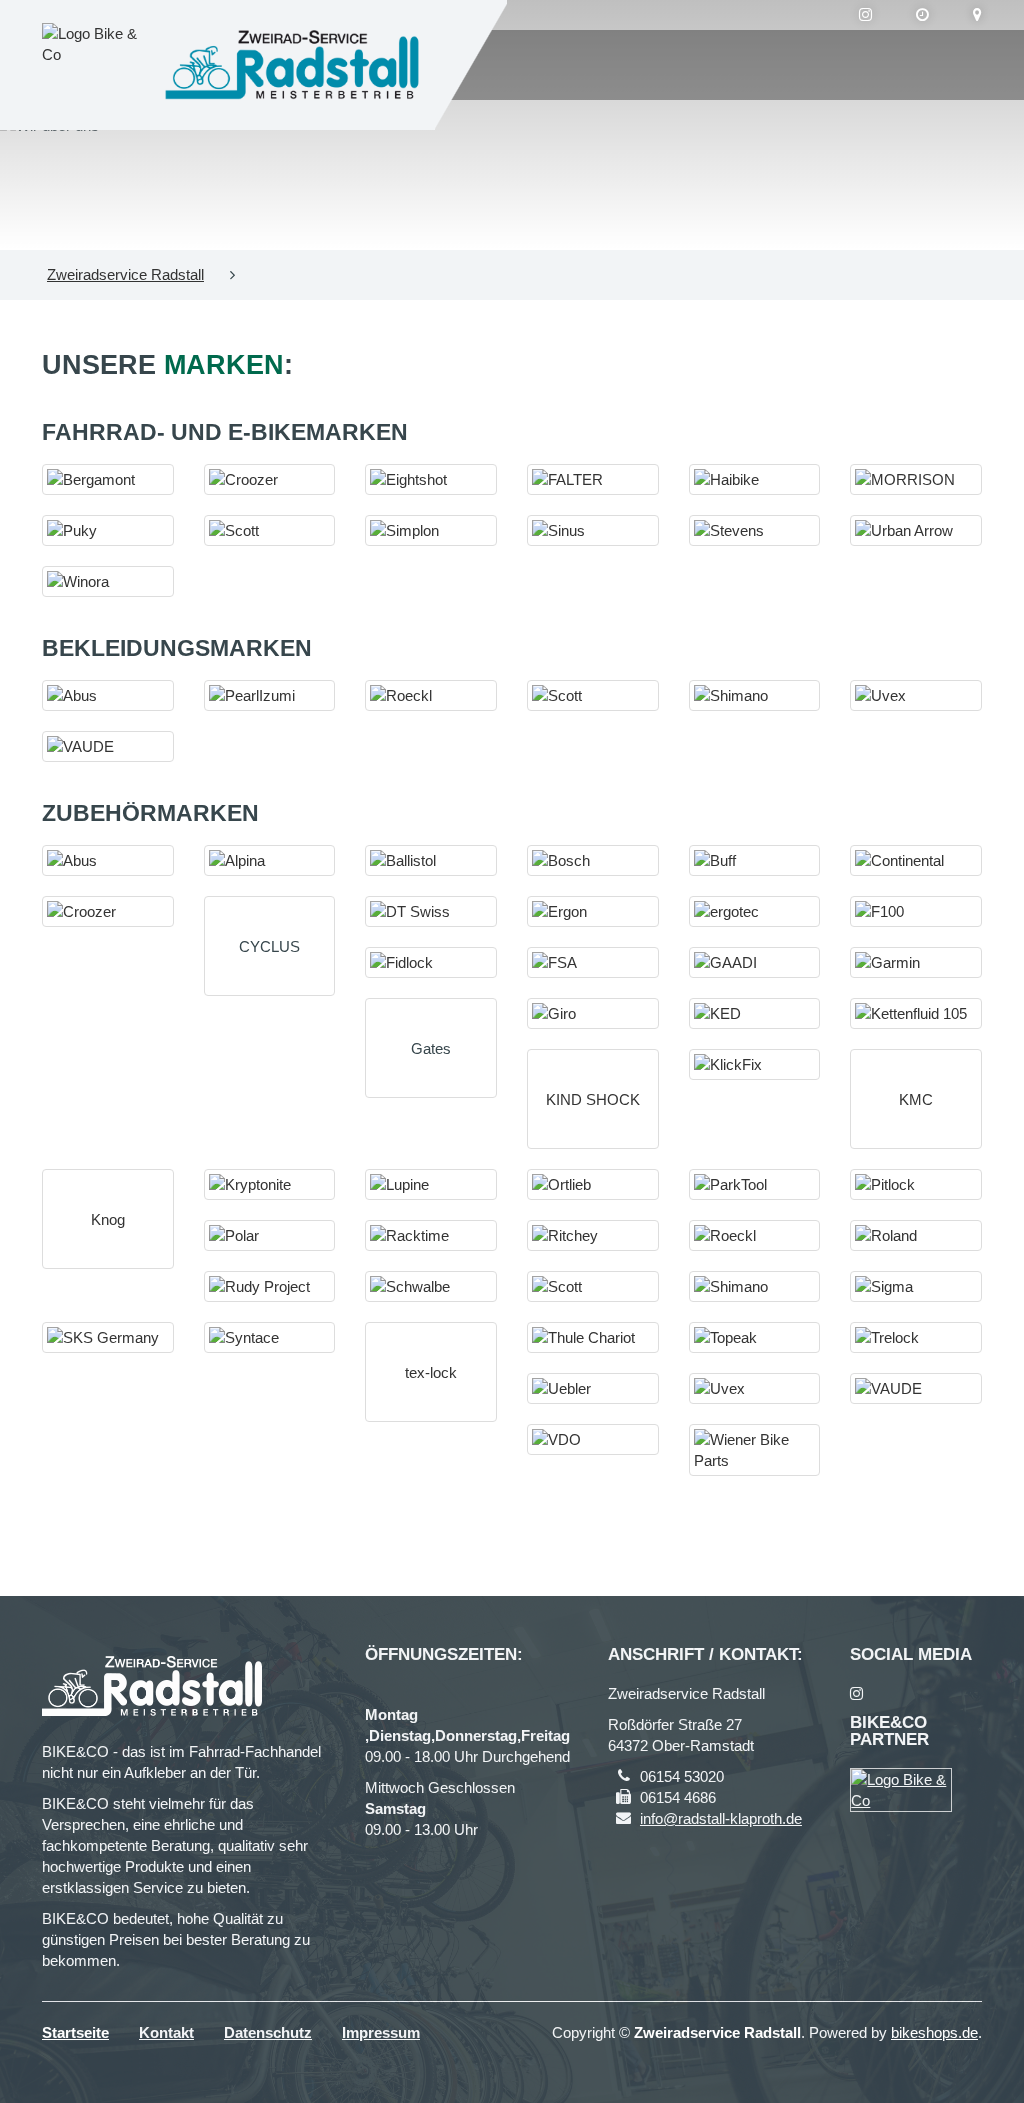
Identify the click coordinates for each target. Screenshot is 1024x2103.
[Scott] (270, 530)
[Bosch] (593, 860)
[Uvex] (916, 695)
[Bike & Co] (901, 1790)
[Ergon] (593, 911)
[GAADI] (755, 962)
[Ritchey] (593, 1235)
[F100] (916, 911)
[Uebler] (593, 1388)
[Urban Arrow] (916, 530)
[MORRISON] (916, 479)
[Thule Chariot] (593, 1337)
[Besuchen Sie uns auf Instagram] (865, 15)
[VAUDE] (108, 746)
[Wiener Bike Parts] (755, 1450)
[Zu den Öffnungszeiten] (922, 15)
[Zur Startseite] (292, 64)
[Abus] (108, 695)
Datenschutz (268, 2032)
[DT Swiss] (431, 911)
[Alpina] (270, 860)
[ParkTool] (755, 1184)
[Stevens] (755, 530)
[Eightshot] (431, 479)
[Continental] (916, 860)
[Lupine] (431, 1184)
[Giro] (593, 1013)
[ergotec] (755, 911)
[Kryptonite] (270, 1184)
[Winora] (108, 581)
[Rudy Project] (270, 1286)
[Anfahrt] (977, 15)
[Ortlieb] (593, 1184)
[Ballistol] (431, 860)
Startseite (75, 2032)
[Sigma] (916, 1286)
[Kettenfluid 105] (916, 1013)
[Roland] (916, 1235)
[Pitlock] (916, 1184)
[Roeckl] (431, 695)
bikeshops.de (934, 2032)
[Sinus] (593, 530)
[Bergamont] (108, 479)
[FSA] (593, 962)
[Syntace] (270, 1337)
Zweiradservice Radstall (125, 274)
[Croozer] (270, 479)
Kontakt (166, 2032)
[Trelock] (916, 1337)
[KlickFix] (755, 1064)
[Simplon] (431, 530)
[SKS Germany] (108, 1337)
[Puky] (108, 530)
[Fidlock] (431, 962)
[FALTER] (593, 479)
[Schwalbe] (431, 1286)
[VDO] (593, 1439)
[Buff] (755, 860)
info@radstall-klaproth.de (721, 1818)
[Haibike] (755, 479)
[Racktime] (431, 1235)
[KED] (755, 1013)
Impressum (381, 2032)
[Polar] (270, 1235)
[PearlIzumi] (270, 695)
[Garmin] (916, 962)
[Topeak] (755, 1337)
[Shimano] (755, 695)
